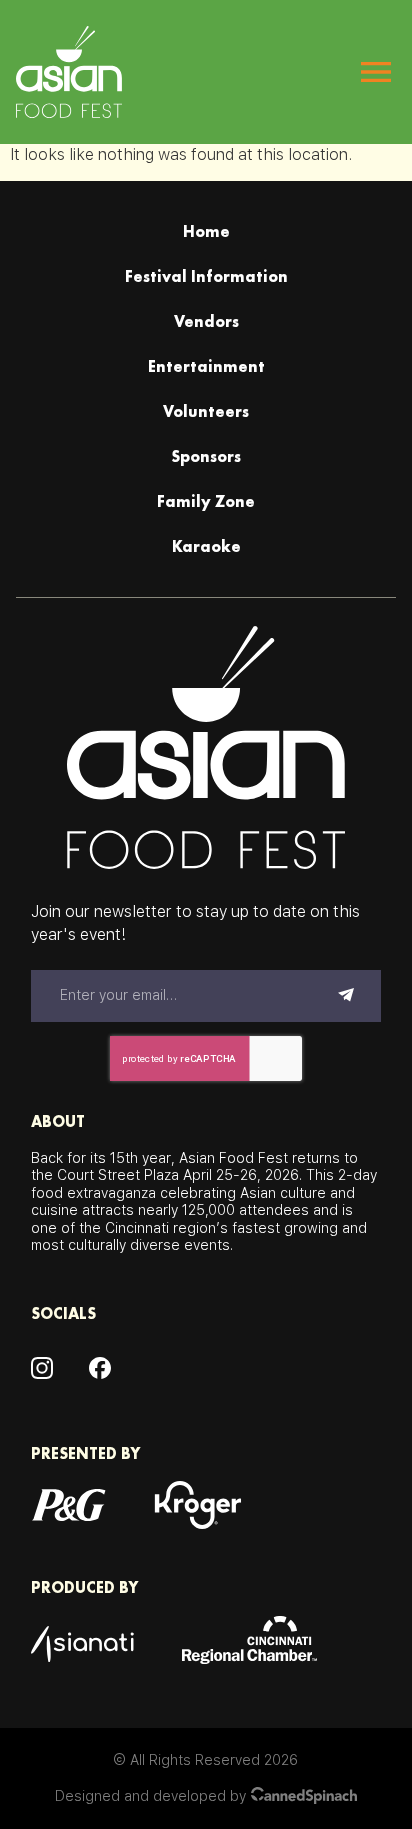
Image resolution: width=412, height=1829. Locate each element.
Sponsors (206, 456)
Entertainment (206, 366)
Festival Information (206, 276)
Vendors (206, 321)
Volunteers (206, 411)
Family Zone (206, 501)
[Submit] (346, 996)
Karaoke (206, 546)
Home (206, 231)
